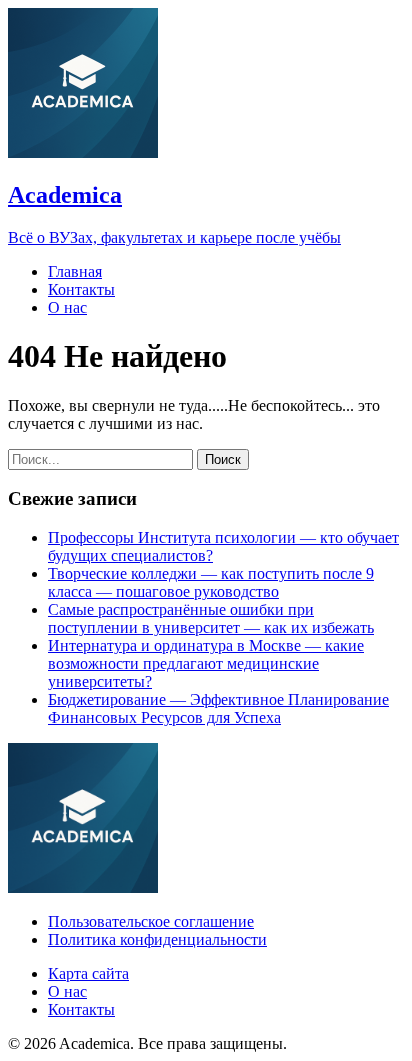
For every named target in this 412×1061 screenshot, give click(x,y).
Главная (75, 271)
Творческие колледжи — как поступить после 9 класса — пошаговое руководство (211, 582)
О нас (67, 307)
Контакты (81, 289)
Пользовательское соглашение (151, 921)
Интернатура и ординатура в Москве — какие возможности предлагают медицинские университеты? (206, 663)
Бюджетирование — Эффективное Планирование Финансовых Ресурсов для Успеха (218, 708)
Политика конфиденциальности (157, 939)
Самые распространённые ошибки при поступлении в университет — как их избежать (211, 618)
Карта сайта (88, 973)
